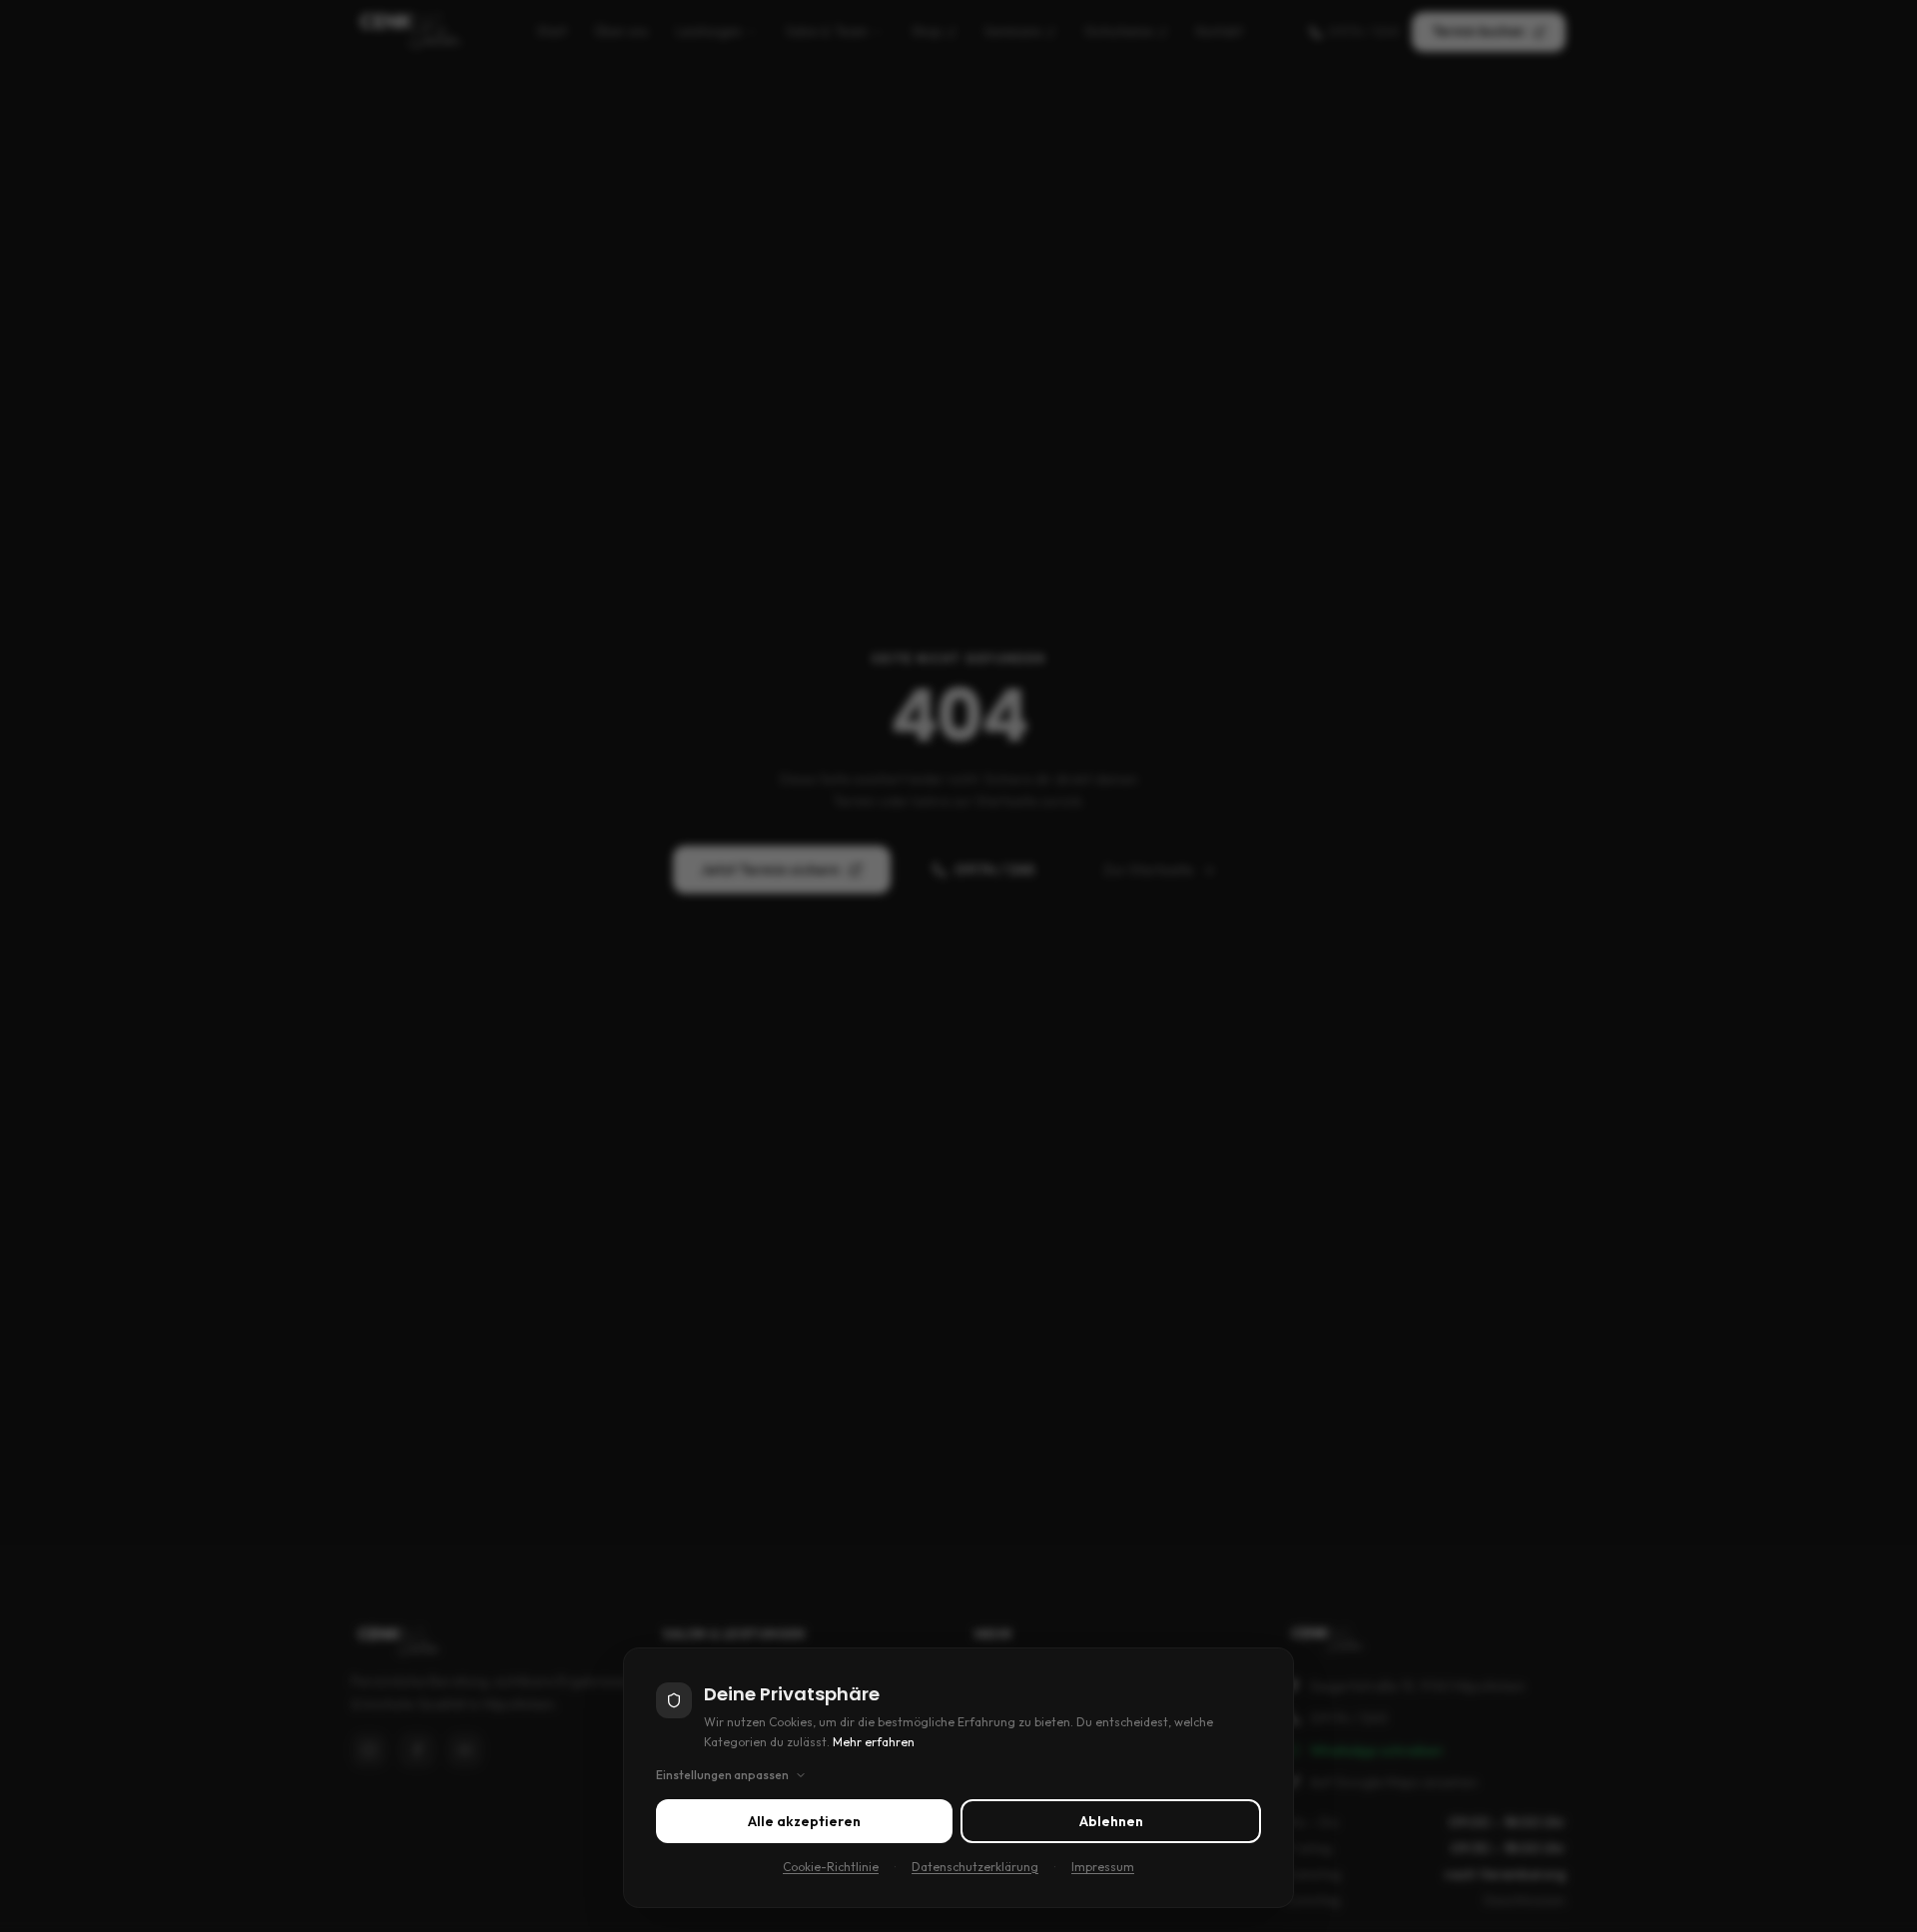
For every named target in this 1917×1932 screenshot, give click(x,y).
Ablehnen (1111, 1821)
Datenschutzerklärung (975, 1867)
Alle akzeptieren (804, 1821)
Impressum (1103, 1867)
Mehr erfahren (874, 1742)
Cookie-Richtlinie (831, 1867)
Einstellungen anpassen (722, 1775)
